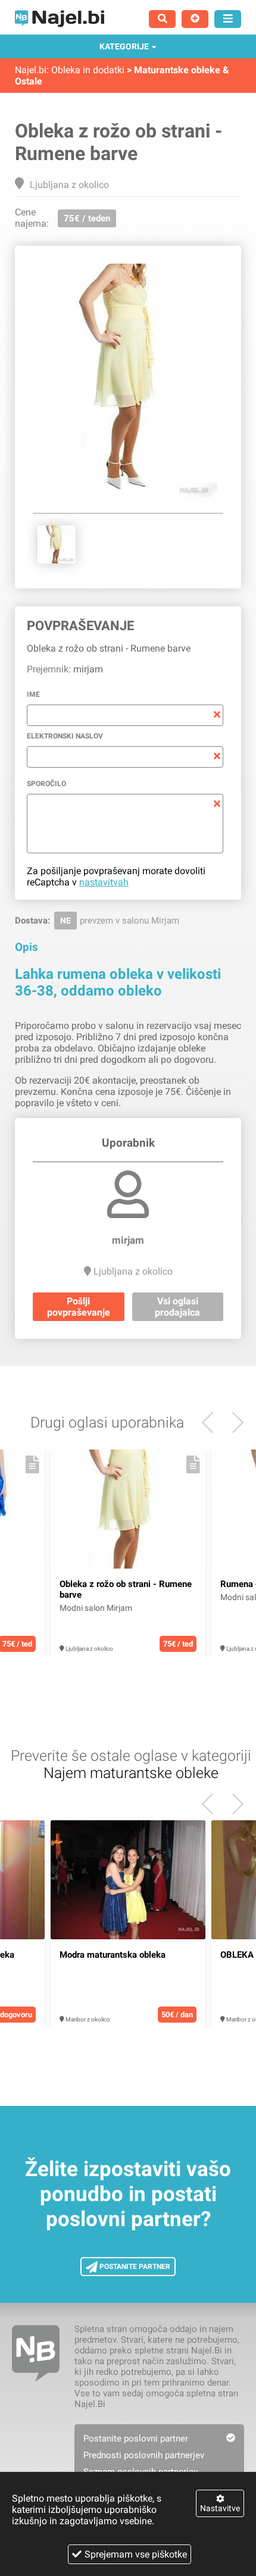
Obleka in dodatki (88, 70)
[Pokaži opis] (32, 1464)
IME (33, 694)
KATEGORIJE (124, 46)
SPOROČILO (46, 784)
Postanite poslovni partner (136, 2439)
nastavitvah (104, 882)
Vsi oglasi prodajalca (177, 1307)
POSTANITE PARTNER (134, 2267)
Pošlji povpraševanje (79, 1307)
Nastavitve (220, 2508)
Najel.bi (31, 70)
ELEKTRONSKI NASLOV (65, 736)
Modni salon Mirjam (96, 1608)
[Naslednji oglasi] (212, 1422)
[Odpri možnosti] (228, 19)
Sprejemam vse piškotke (136, 2554)
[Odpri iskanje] (162, 19)
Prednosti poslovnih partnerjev (144, 2455)
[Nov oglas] (195, 19)
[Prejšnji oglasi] (233, 1422)
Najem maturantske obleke (131, 1773)
